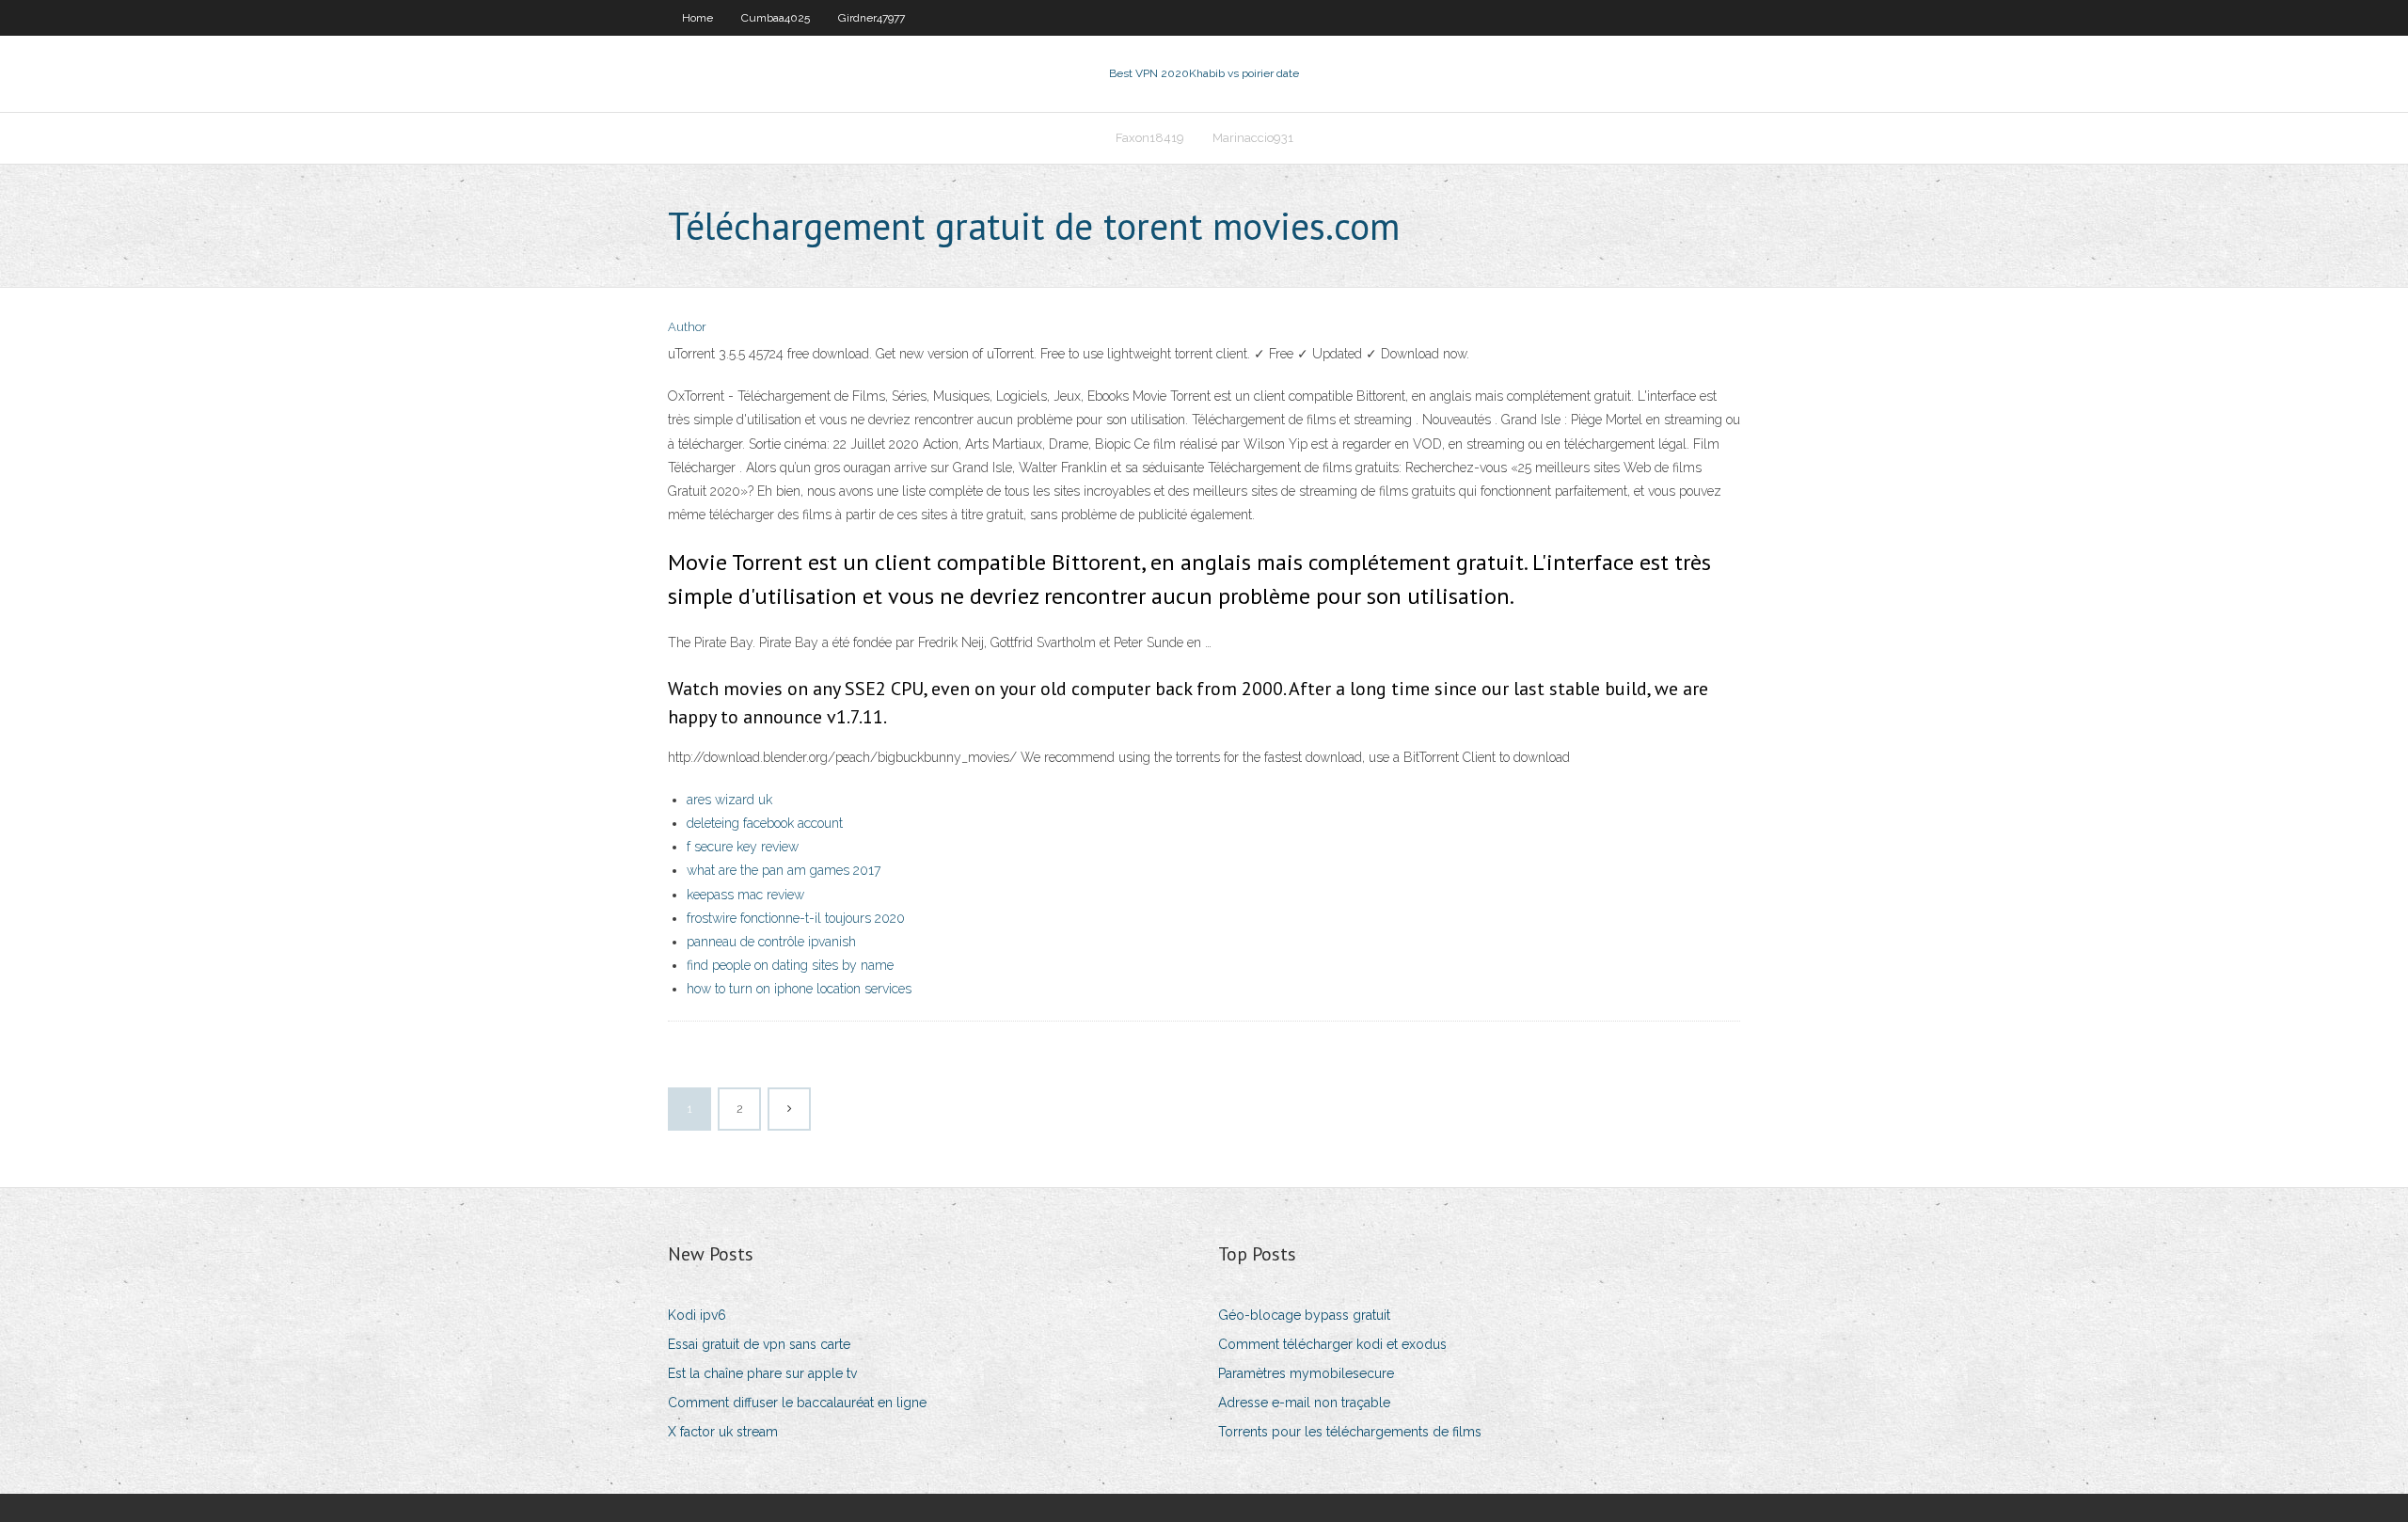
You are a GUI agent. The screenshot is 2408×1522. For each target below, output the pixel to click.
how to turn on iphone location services (799, 989)
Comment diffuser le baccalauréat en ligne (797, 1403)
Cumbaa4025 (776, 18)
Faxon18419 (1150, 138)
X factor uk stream (723, 1432)
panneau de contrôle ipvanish (771, 942)
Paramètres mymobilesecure (1306, 1373)
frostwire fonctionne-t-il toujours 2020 (796, 918)
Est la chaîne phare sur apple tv (762, 1373)
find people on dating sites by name (790, 965)
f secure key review (743, 847)
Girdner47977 (871, 18)
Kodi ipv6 (697, 1315)
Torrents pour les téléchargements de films (1350, 1432)
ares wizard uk (729, 800)
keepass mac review (745, 895)
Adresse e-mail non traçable (1304, 1403)
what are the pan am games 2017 (784, 870)
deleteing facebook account (765, 823)
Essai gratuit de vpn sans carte (759, 1344)
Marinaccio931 (1253, 138)
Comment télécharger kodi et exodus (1332, 1344)
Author (687, 327)
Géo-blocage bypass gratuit (1304, 1315)
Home (697, 18)
